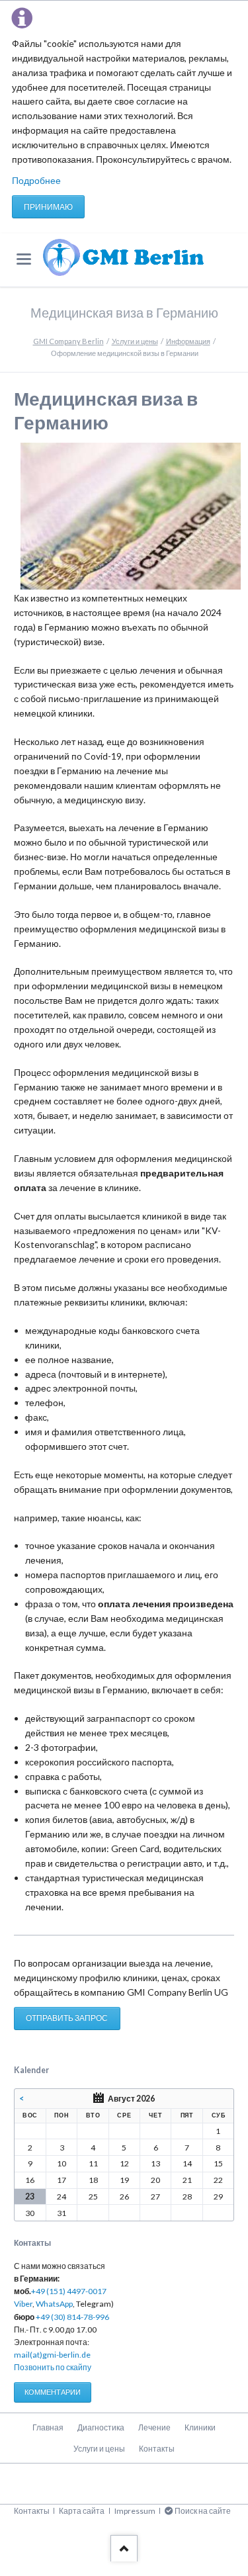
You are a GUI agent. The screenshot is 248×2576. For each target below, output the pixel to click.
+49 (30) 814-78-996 (72, 2317)
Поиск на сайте (203, 2511)
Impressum (135, 2511)
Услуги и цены (135, 341)
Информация (188, 341)
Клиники (200, 2427)
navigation (24, 259)
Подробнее (36, 180)
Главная (48, 2427)
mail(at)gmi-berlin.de (52, 2355)
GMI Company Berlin (68, 341)
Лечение (154, 2427)
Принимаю (48, 207)
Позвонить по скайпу (53, 2367)
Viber (23, 2304)
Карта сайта (82, 2511)
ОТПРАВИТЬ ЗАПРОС (67, 2018)
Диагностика (101, 2427)
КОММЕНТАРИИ (53, 2392)
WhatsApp (54, 2304)
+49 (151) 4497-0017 (69, 2291)
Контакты (157, 2449)
